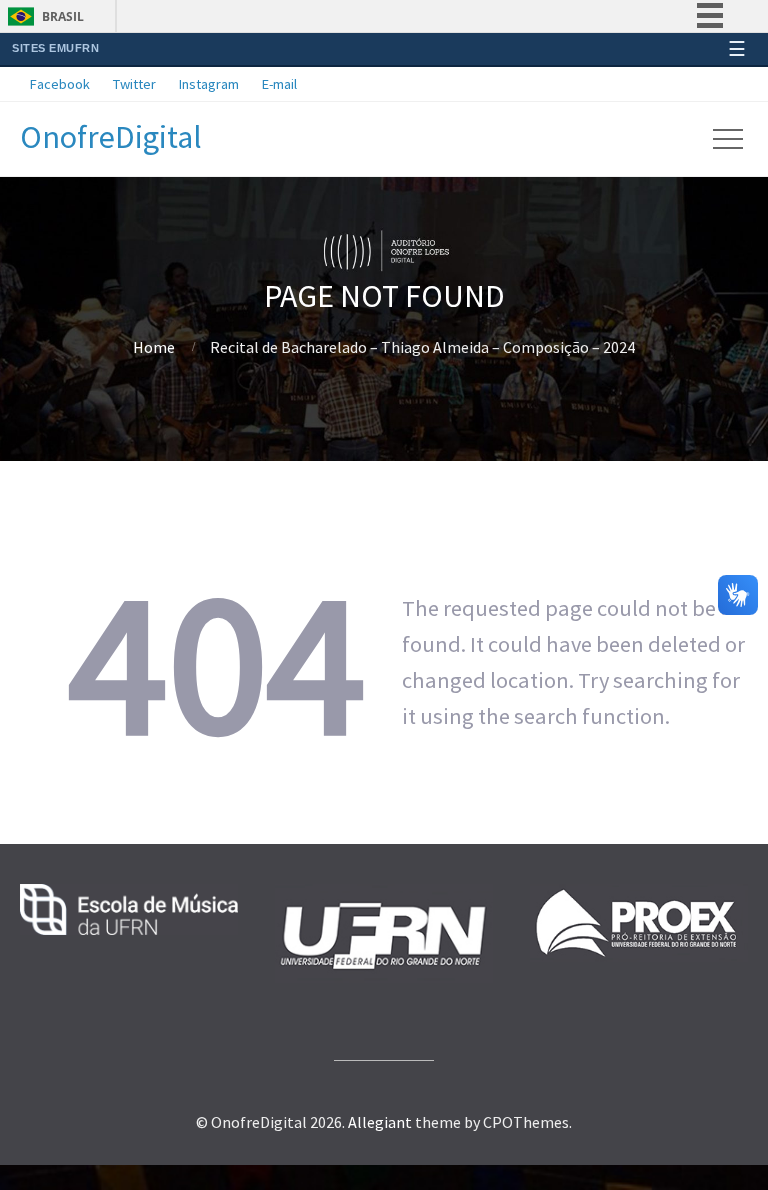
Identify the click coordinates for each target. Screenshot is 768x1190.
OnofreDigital (111, 137)
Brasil (63, 16)
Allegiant (380, 1122)
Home (154, 347)
